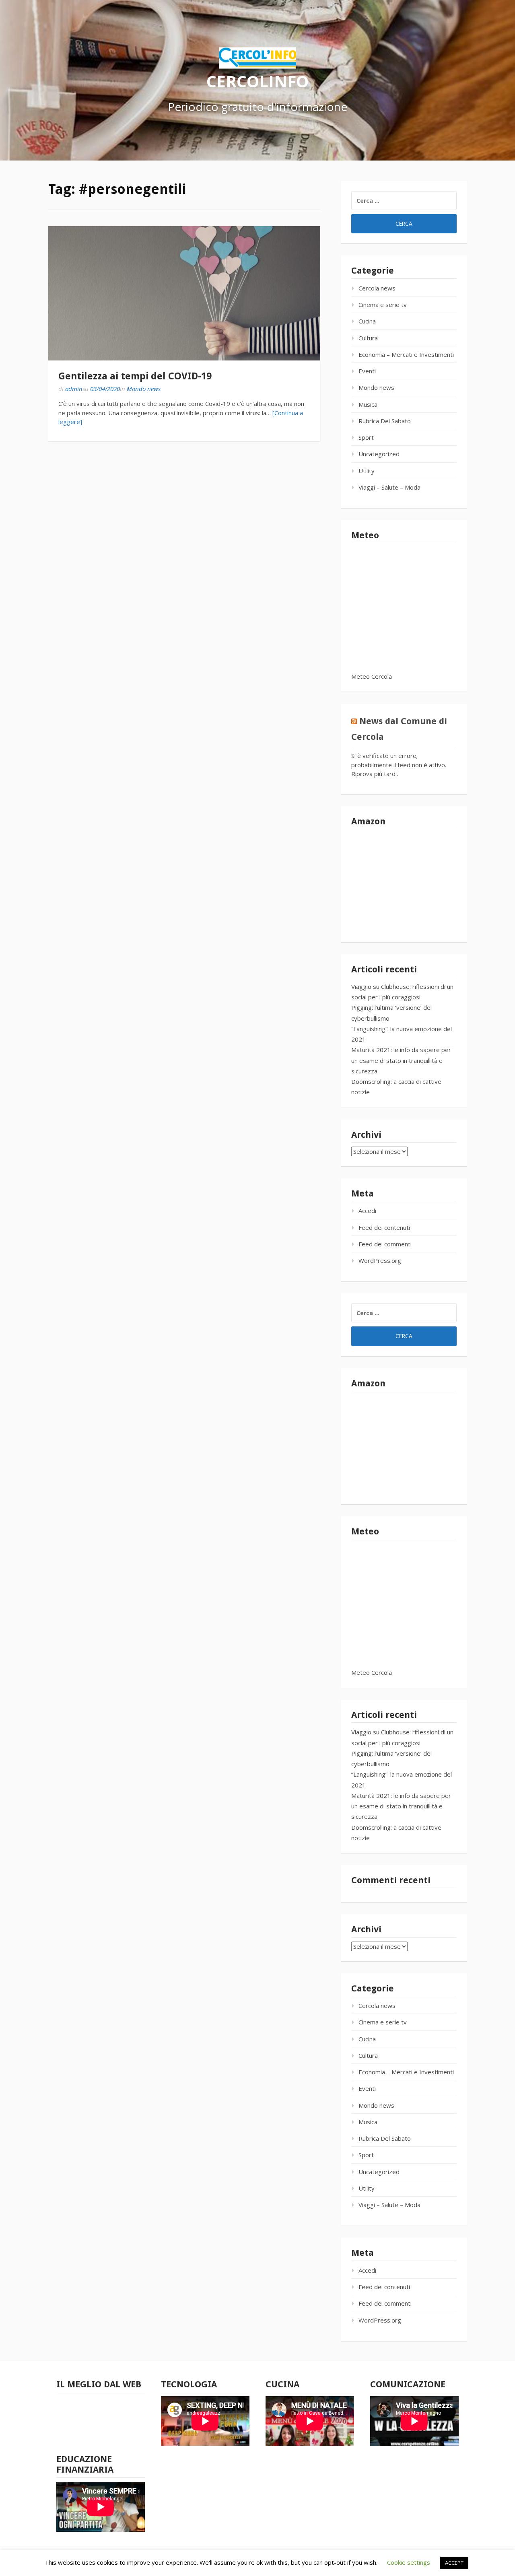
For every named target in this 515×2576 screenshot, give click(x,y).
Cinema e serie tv (383, 305)
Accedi (367, 1211)
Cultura (368, 338)
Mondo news (144, 389)
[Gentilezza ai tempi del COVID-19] (184, 293)
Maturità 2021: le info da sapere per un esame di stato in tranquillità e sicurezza (401, 1060)
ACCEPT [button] (454, 2563)
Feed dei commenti (385, 1244)
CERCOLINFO (257, 81)
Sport (366, 437)
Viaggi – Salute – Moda (389, 487)
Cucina (367, 321)
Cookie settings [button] (409, 2562)
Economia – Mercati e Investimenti (406, 354)
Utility (367, 471)
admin (74, 389)
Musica (368, 404)
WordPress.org (380, 1260)
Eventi (367, 371)
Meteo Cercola (372, 676)
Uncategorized (379, 454)
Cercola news (377, 288)
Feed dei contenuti (384, 1227)
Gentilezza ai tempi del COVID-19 (135, 376)
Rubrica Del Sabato (385, 421)
